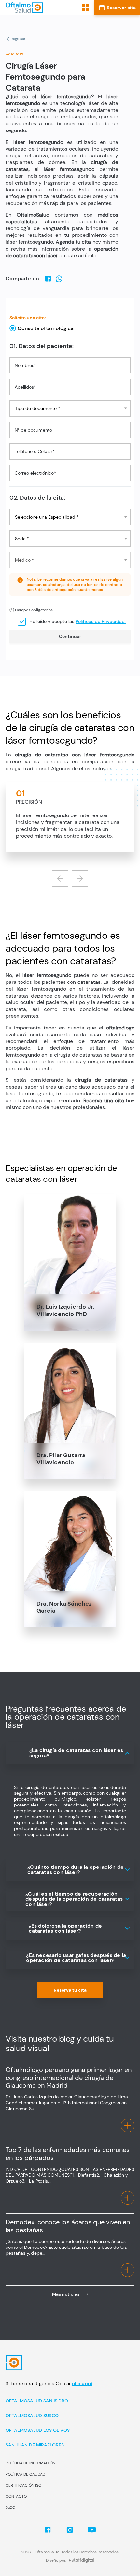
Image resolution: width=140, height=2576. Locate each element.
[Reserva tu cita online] (117, 8)
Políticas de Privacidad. (101, 621)
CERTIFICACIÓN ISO (23, 2485)
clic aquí (82, 2384)
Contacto (16, 2496)
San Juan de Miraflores (35, 2445)
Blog (10, 2507)
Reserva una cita (104, 1100)
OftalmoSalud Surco (32, 2416)
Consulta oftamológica (46, 328)
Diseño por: (56, 2560)
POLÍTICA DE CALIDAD (25, 2474)
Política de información (30, 2463)
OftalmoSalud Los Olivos (38, 2430)
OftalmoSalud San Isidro (37, 2401)
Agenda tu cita (73, 242)
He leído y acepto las (77, 621)
